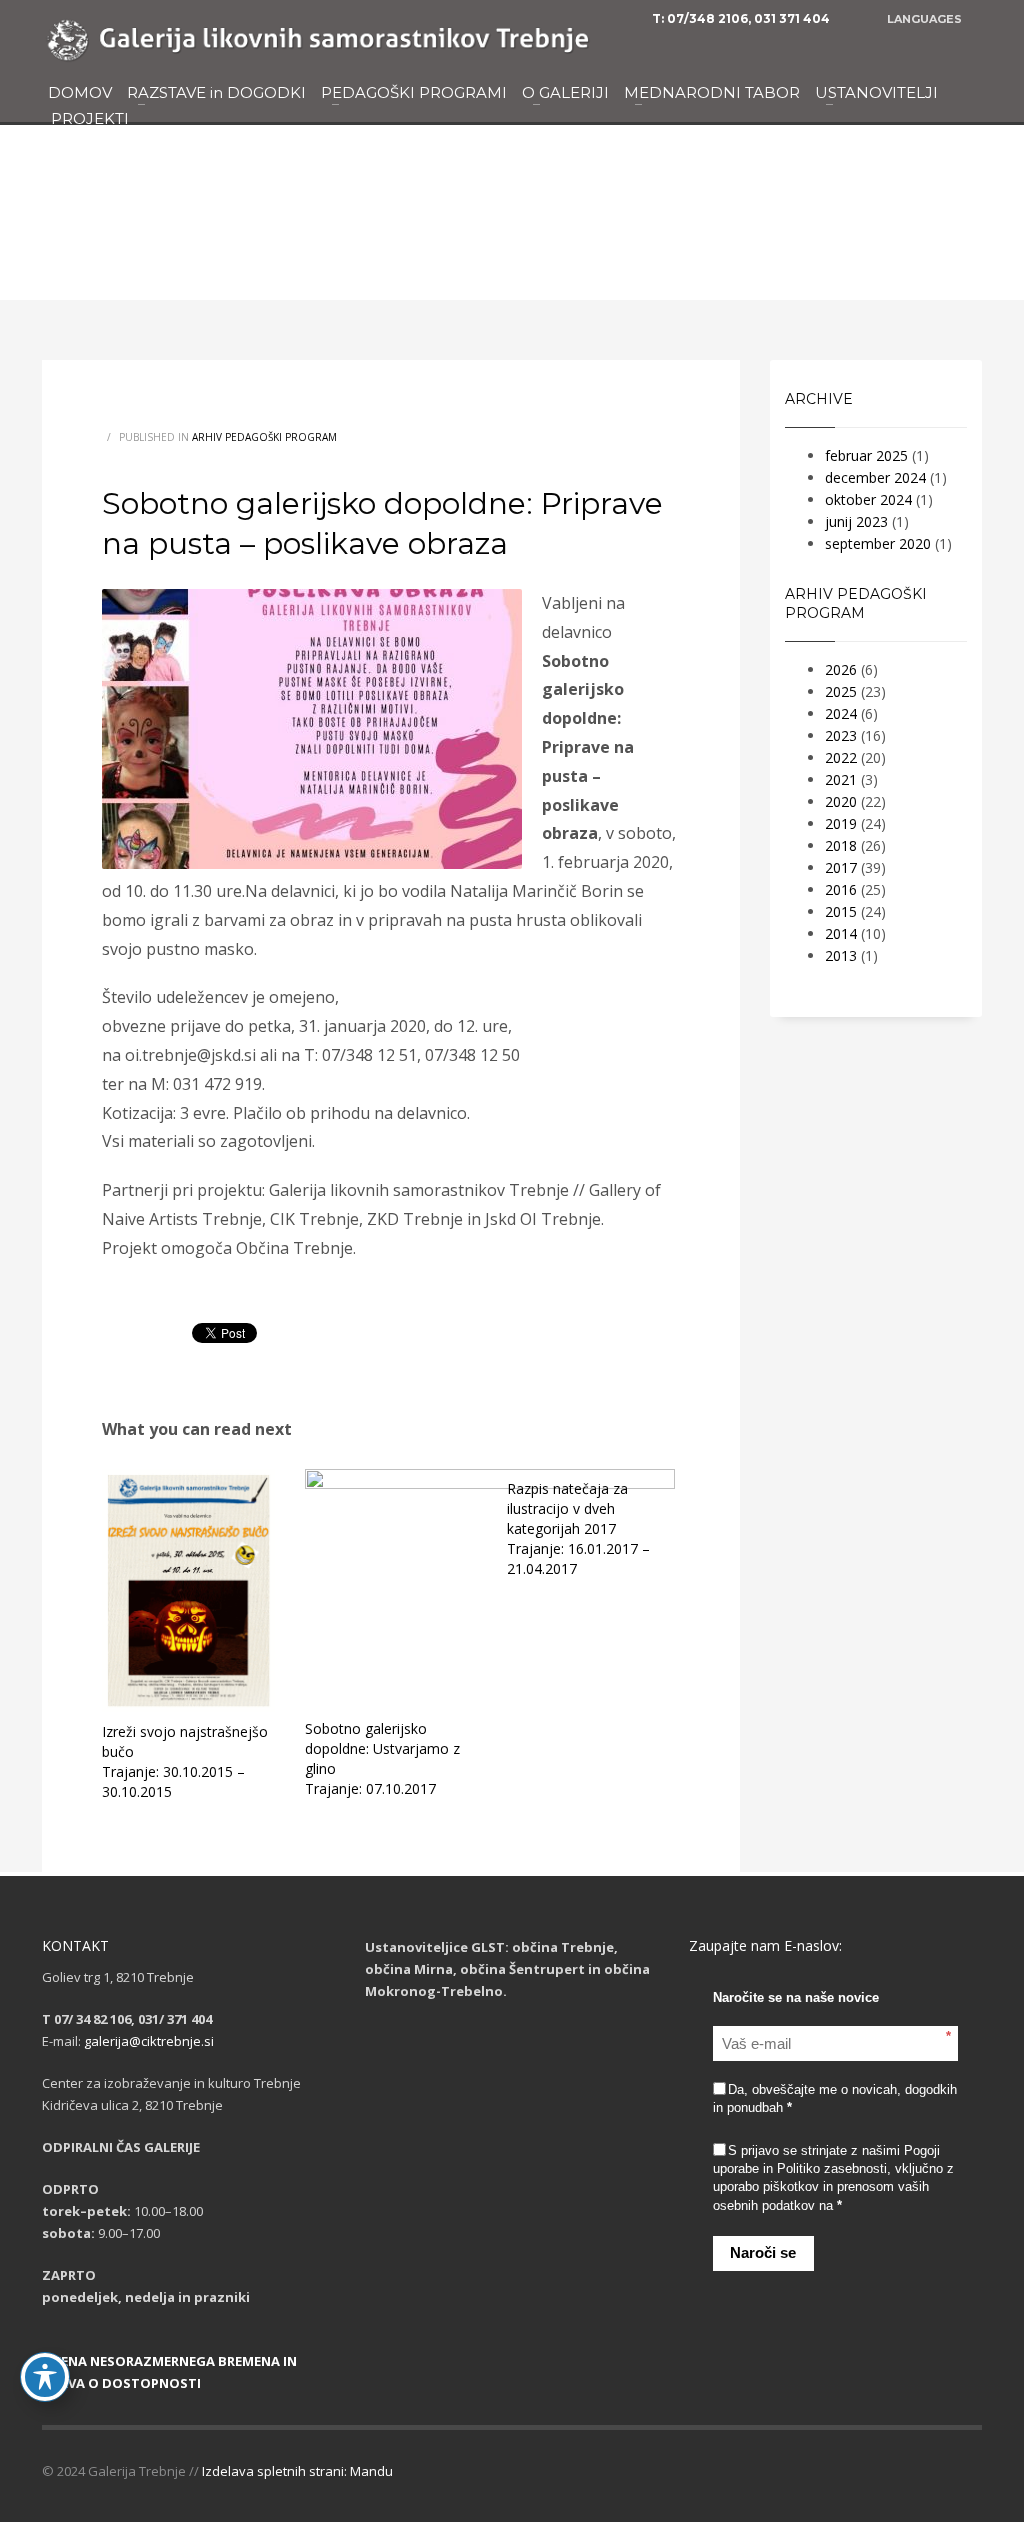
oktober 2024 (868, 499)
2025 (841, 691)
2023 (841, 735)
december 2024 (875, 477)
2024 (841, 713)
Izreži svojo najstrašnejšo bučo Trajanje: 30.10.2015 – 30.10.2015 (185, 1761)
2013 (841, 955)
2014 (841, 933)
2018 (841, 845)
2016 (841, 889)
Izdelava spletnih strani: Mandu (297, 2471)
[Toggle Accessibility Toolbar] (45, 2377)
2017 (841, 867)
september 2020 (878, 543)
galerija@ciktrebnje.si (149, 2041)
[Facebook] (967, 46)
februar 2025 (866, 455)
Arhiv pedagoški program (264, 437)
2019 (841, 823)
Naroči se (763, 2252)
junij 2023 (856, 521)
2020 (841, 801)
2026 (841, 669)
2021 (841, 779)
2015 (841, 911)
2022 (841, 757)
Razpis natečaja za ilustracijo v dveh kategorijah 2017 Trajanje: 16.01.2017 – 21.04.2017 (578, 1528)
